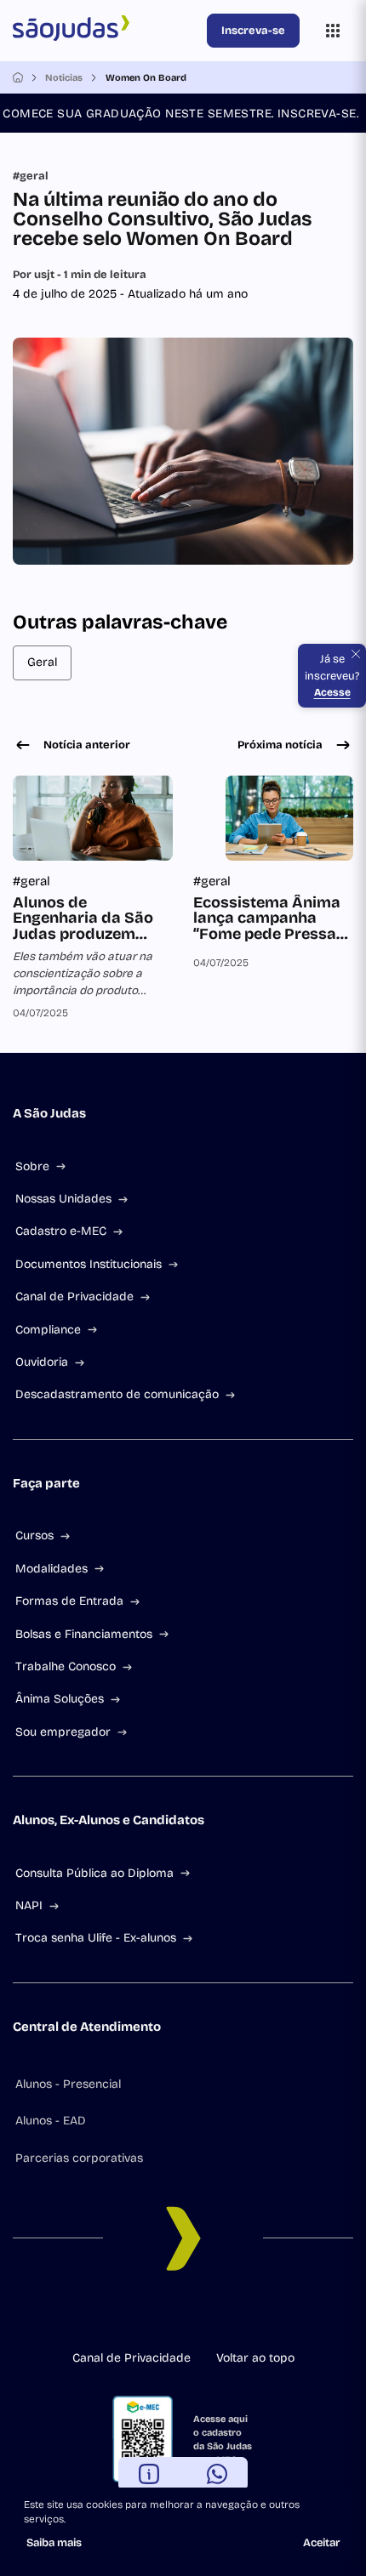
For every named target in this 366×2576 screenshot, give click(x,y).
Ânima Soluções (60, 1699)
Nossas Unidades (63, 1199)
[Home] (18, 77)
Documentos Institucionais (89, 1264)
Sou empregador (63, 1732)
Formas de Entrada (69, 1601)
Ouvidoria (42, 1362)
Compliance (48, 1330)
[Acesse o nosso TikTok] (197, 2315)
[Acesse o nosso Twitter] (224, 2315)
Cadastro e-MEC (61, 1231)
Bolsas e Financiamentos (84, 1634)
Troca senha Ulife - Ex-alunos (96, 1938)
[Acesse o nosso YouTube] (251, 2315)
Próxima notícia (280, 745)
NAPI (29, 1905)
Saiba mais (54, 2543)
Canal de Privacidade (74, 1297)
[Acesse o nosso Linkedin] (169, 2315)
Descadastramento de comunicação (117, 1394)
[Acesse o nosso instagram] (142, 2315)
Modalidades (51, 1569)
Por (80, 275)
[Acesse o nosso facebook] (115, 2315)
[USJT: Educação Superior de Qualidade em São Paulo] (106, 31)
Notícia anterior (87, 745)
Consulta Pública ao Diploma (94, 1873)
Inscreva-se (253, 31)
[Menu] (333, 31)
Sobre (32, 1166)
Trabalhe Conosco (66, 1666)
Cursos (34, 1535)
